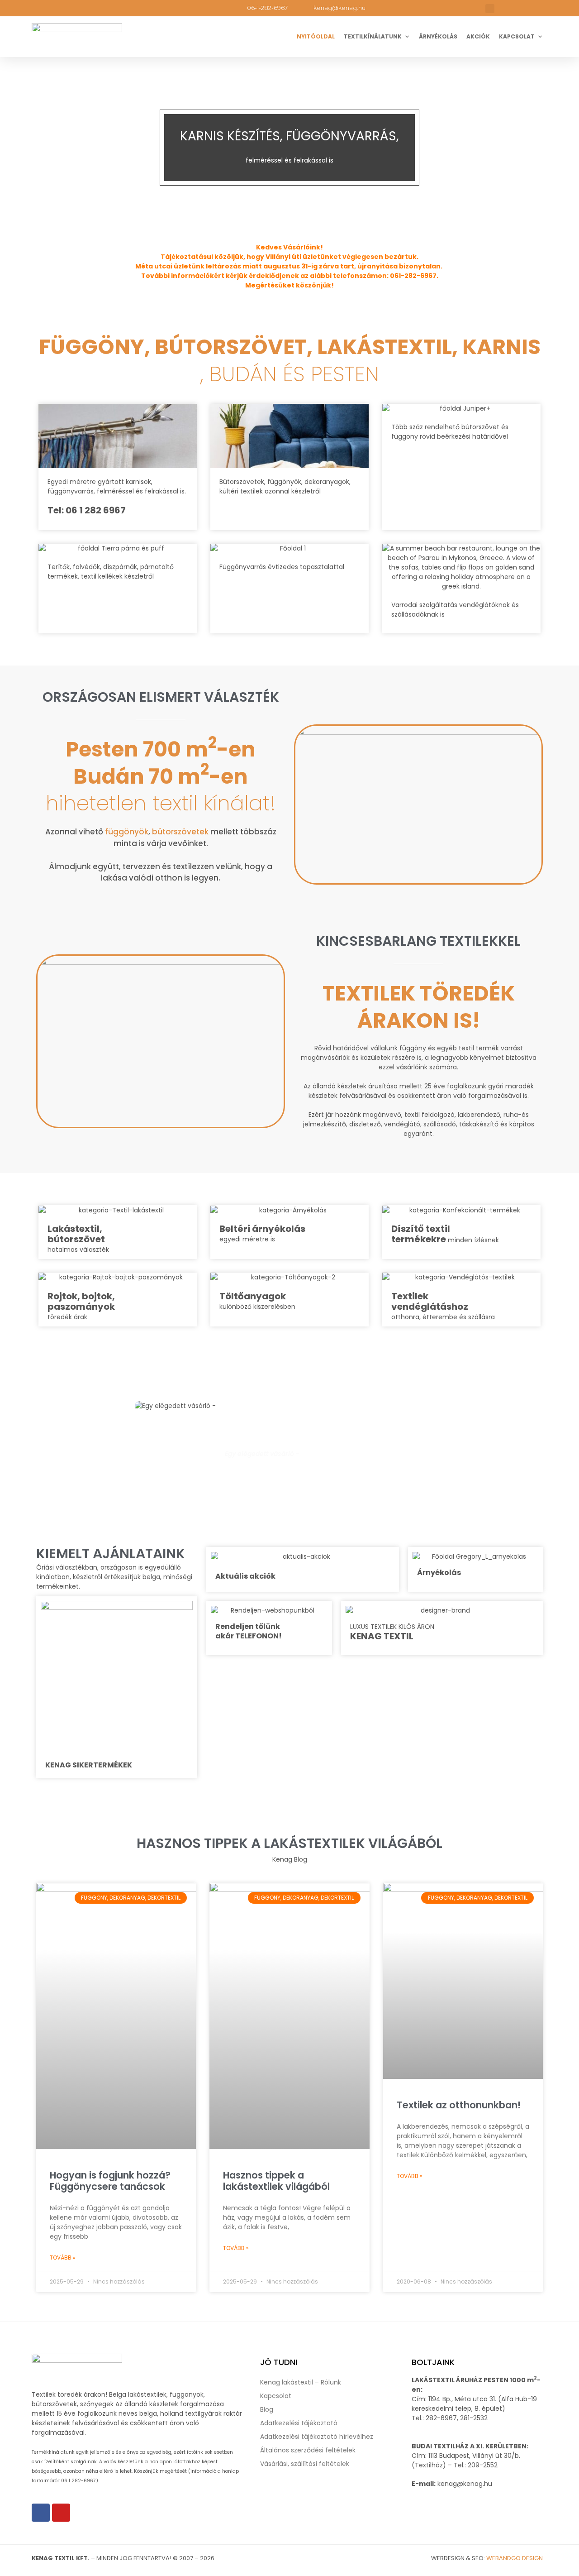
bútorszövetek (180, 832)
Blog (267, 2409)
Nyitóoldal (316, 36)
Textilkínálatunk (373, 36)
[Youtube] (61, 2513)
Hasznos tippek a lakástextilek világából (276, 2181)
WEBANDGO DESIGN (515, 2558)
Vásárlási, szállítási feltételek (305, 2464)
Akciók (478, 36)
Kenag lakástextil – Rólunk (301, 2382)
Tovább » (63, 2258)
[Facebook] (41, 2513)
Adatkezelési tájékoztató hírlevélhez (317, 2437)
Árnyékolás (438, 36)
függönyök (127, 832)
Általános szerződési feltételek (308, 2450)
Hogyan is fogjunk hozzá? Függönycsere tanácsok (110, 2181)
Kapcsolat (517, 36)
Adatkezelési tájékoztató (299, 2423)
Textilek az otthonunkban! (459, 2105)
